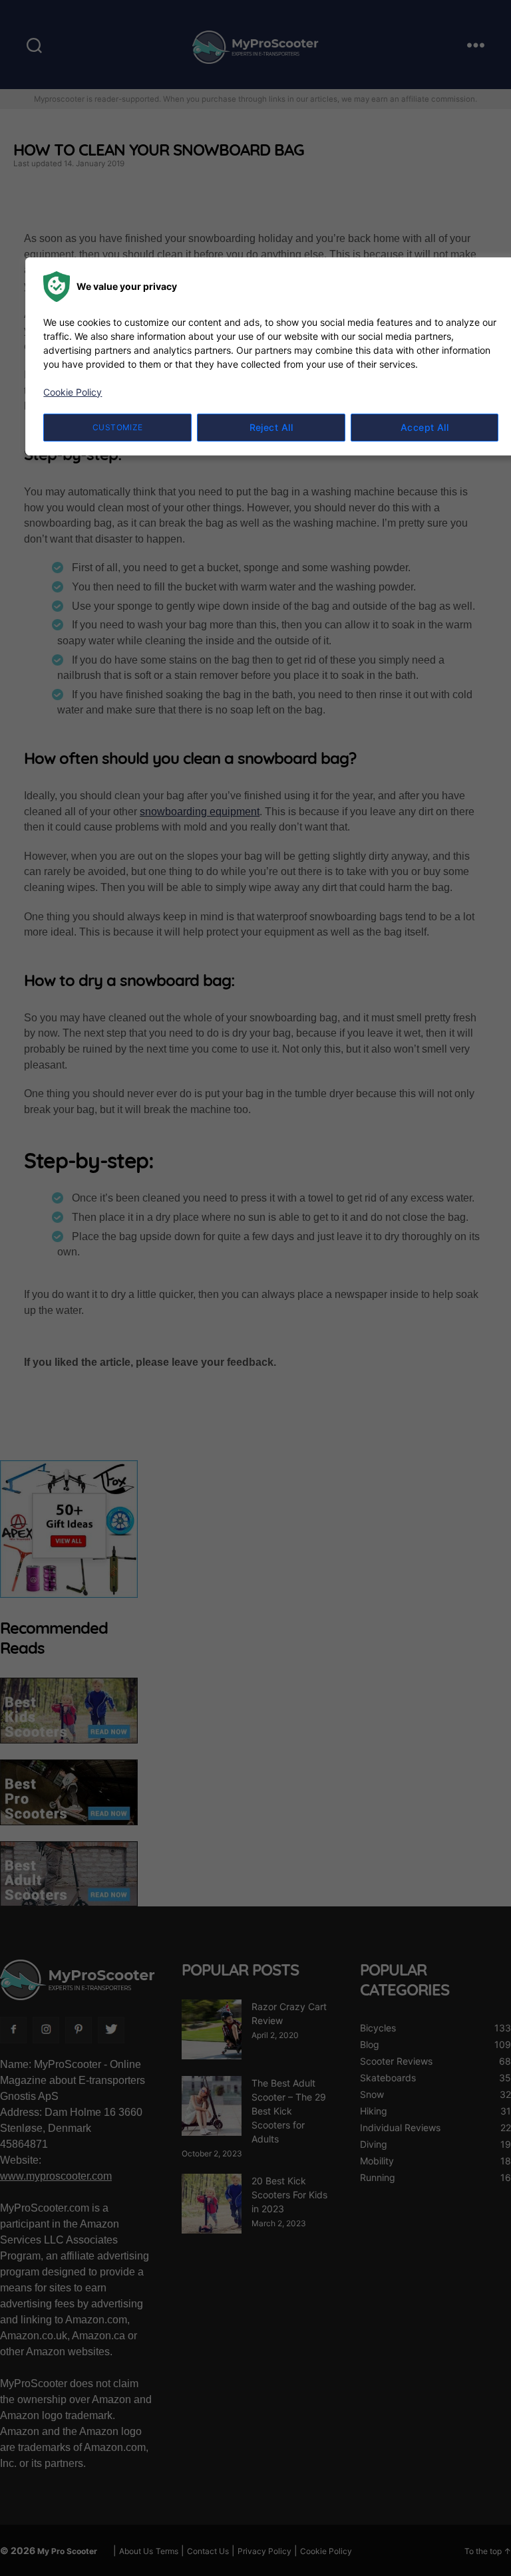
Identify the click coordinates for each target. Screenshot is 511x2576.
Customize (118, 427)
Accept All (425, 427)
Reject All (271, 427)
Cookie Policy (73, 392)
